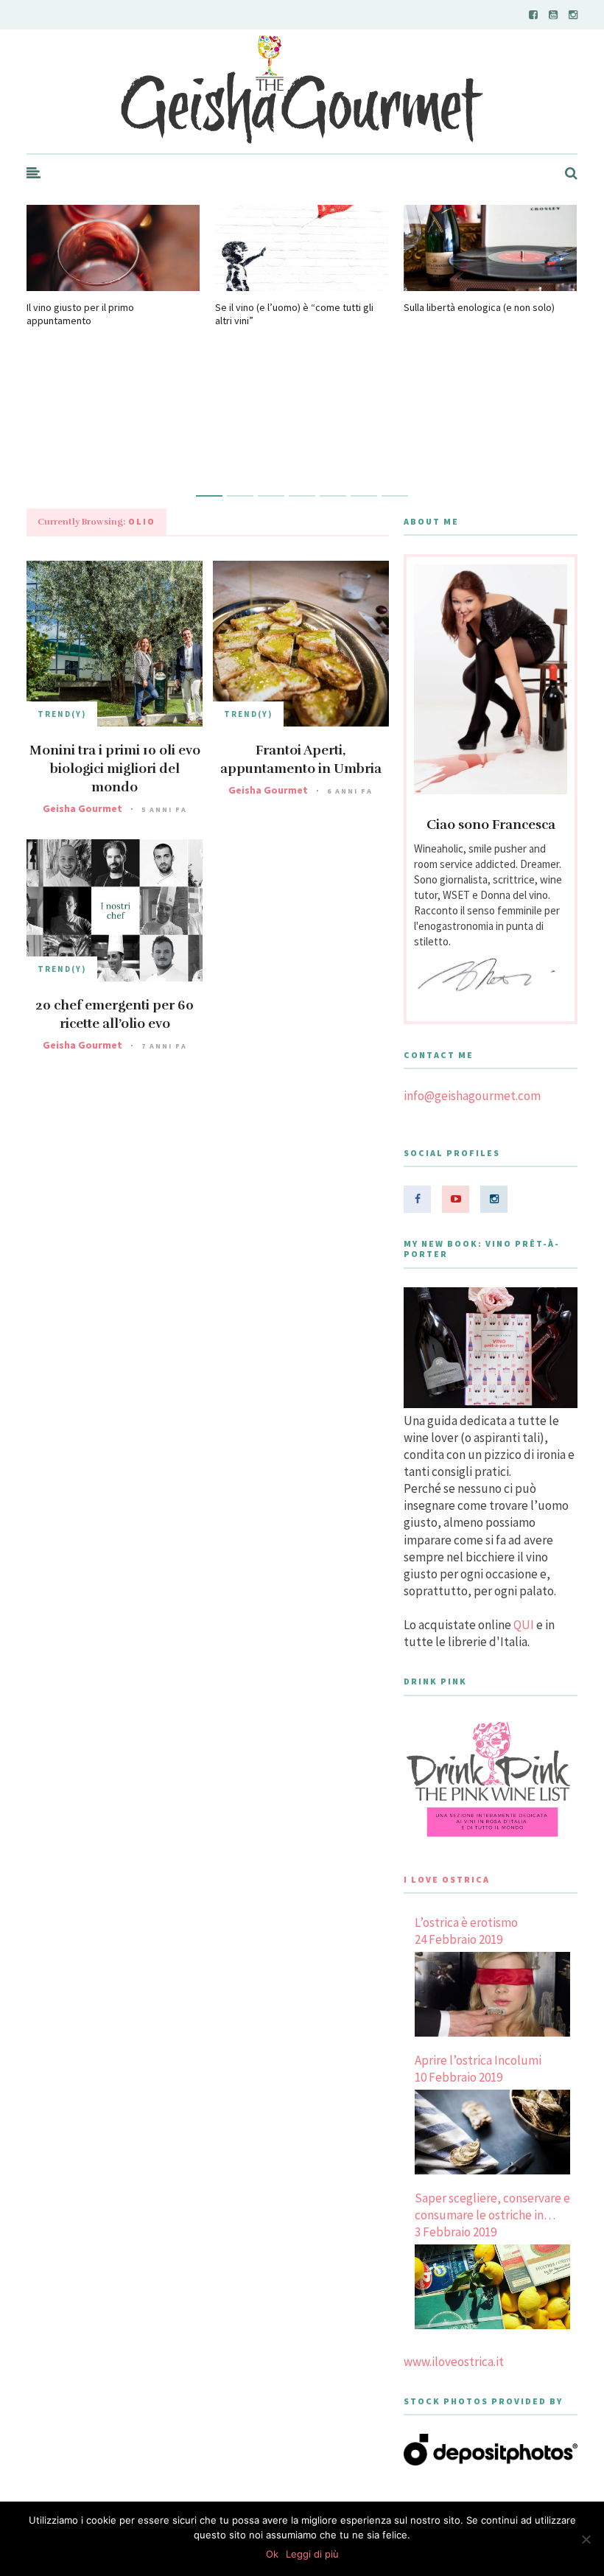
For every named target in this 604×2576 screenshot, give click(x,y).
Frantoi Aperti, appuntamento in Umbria (301, 759)
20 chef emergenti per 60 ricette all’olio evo (115, 1014)
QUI (524, 1625)
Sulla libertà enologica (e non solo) (479, 307)
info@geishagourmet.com (472, 1096)
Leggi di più (312, 2554)
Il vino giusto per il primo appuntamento (80, 314)
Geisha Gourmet (82, 808)
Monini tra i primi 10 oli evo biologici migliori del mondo (115, 769)
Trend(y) (62, 714)
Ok (272, 2554)
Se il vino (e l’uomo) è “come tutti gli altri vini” (294, 314)
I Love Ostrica (447, 1879)
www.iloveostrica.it (454, 2362)
